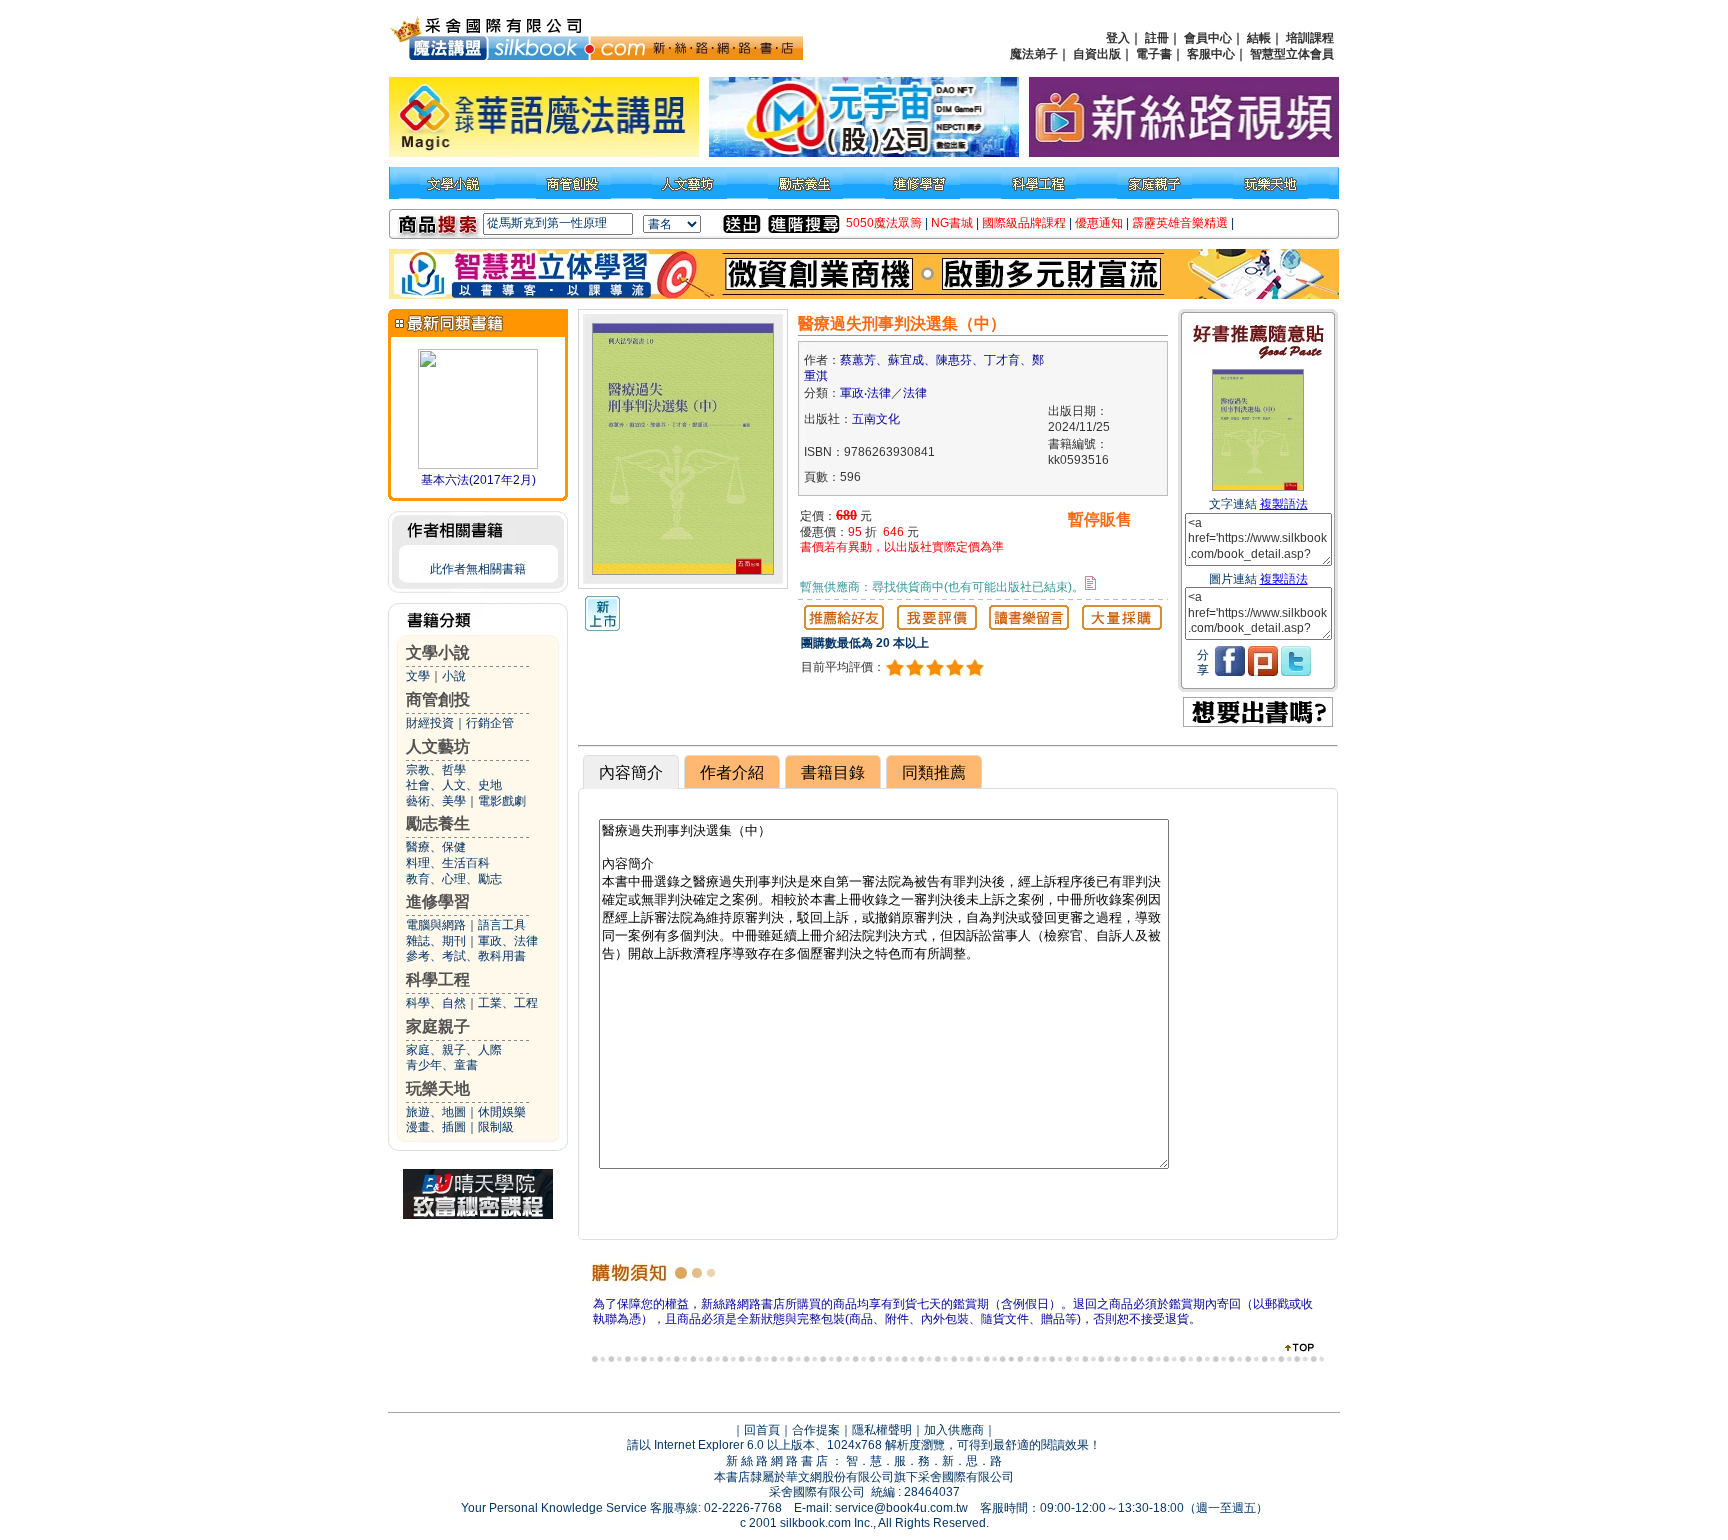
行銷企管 (490, 723)
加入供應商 (954, 1430)
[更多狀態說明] (1090, 583)
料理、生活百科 (448, 863)
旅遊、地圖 (436, 1112)
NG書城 (952, 223)
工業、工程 (508, 1003)
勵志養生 (438, 823)
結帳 (1259, 38)
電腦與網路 (436, 925)
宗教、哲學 (436, 770)
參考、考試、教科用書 (466, 956)
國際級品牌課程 (1024, 223)
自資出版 (1097, 54)
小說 (454, 676)
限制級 (496, 1127)
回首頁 (762, 1430)
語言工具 (502, 925)
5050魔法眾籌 (884, 223)
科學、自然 (436, 1003)
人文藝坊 (438, 746)
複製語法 (1284, 504)
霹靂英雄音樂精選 (1180, 223)
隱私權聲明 (882, 1430)
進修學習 (438, 901)
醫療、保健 (436, 847)
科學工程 (438, 979)
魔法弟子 (1034, 54)
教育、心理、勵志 (454, 879)
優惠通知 (1099, 223)
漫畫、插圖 (436, 1127)
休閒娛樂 (502, 1112)
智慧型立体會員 (1292, 54)
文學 (418, 676)
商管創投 (438, 699)
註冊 (1157, 38)
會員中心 (1208, 38)
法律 (915, 393)
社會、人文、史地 (454, 785)
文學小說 (438, 652)
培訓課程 (1310, 38)
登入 (1118, 38)
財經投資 (430, 723)
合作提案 (816, 1430)
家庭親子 (438, 1026)
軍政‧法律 (865, 393)
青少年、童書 (442, 1065)
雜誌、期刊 (436, 941)
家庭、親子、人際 (454, 1050)
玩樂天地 (438, 1088)
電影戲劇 (502, 801)
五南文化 (876, 419)
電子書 (1154, 54)
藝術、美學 (436, 801)
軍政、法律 (508, 941)
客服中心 (1211, 54)
